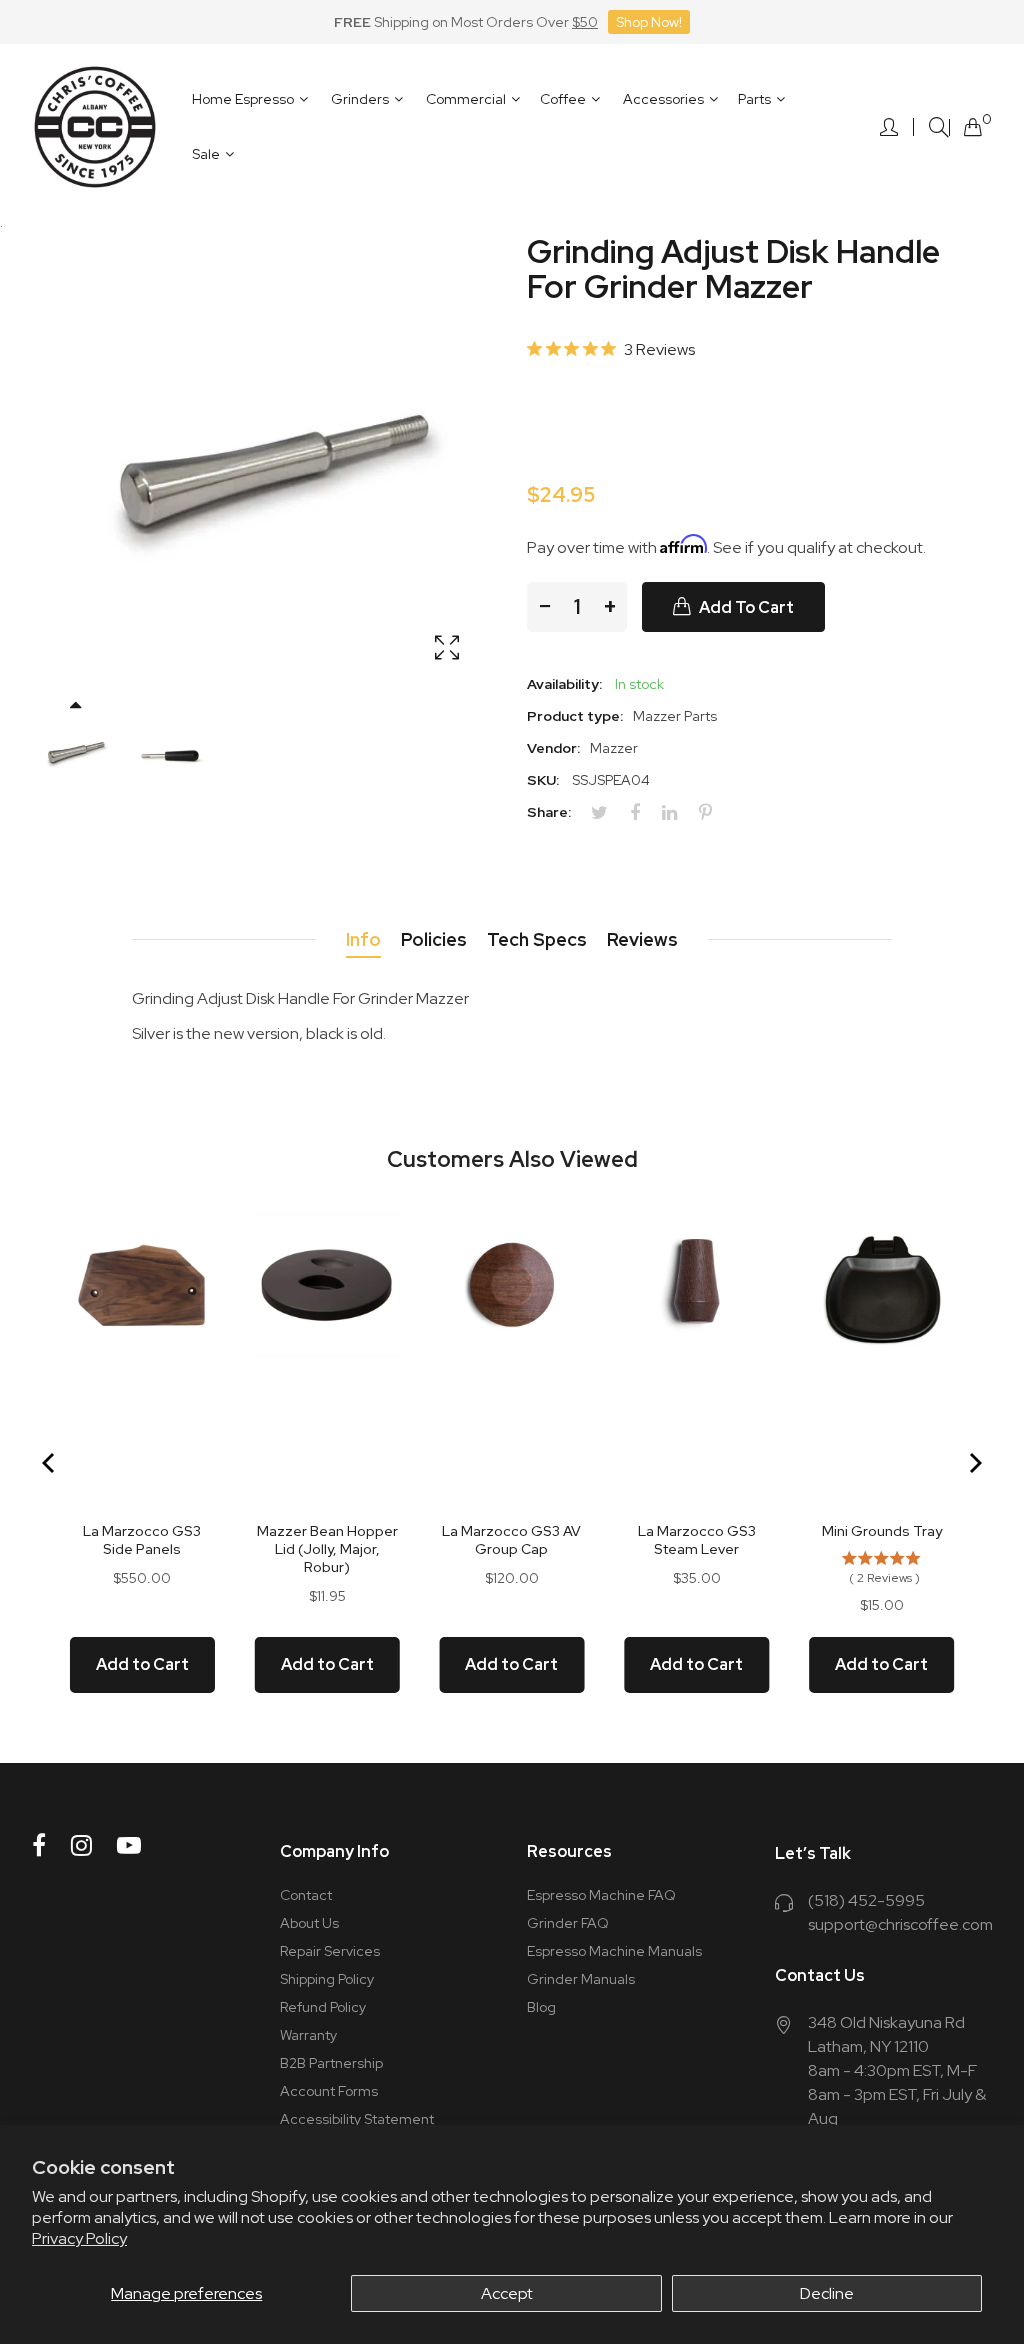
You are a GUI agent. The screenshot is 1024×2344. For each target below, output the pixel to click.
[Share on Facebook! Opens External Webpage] (642, 813)
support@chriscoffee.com (900, 1924)
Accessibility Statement (357, 2119)
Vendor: (553, 748)
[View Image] (447, 649)
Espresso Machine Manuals (614, 1951)
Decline (827, 2293)
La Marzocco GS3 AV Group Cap (511, 1540)
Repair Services (330, 1951)
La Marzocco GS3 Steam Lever (697, 1540)
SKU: (543, 780)
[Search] (939, 127)
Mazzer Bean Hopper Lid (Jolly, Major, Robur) (327, 1549)
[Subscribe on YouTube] (129, 1845)
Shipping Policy (327, 1979)
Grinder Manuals (581, 1979)
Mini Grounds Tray (882, 1531)
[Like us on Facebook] (39, 1845)
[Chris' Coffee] (95, 127)
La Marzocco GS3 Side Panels (142, 1540)
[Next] (974, 1463)
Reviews (642, 939)
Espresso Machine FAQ (601, 1895)
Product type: (575, 716)
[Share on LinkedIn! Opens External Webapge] (677, 813)
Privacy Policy (79, 2238)
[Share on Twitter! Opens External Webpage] (607, 813)
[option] (74, 751)
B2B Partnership (331, 2063)
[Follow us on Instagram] (81, 1845)
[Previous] (50, 1463)
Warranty (308, 2035)
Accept (507, 2293)
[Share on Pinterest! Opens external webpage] (713, 813)
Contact (306, 1895)
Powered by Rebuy (512, 1749)
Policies (434, 939)
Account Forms (329, 2091)
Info (363, 939)
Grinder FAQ (568, 1923)
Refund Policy (323, 2007)
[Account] (889, 127)
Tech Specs (537, 939)
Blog (541, 2007)
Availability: (564, 684)
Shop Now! (649, 22)
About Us (309, 1923)
